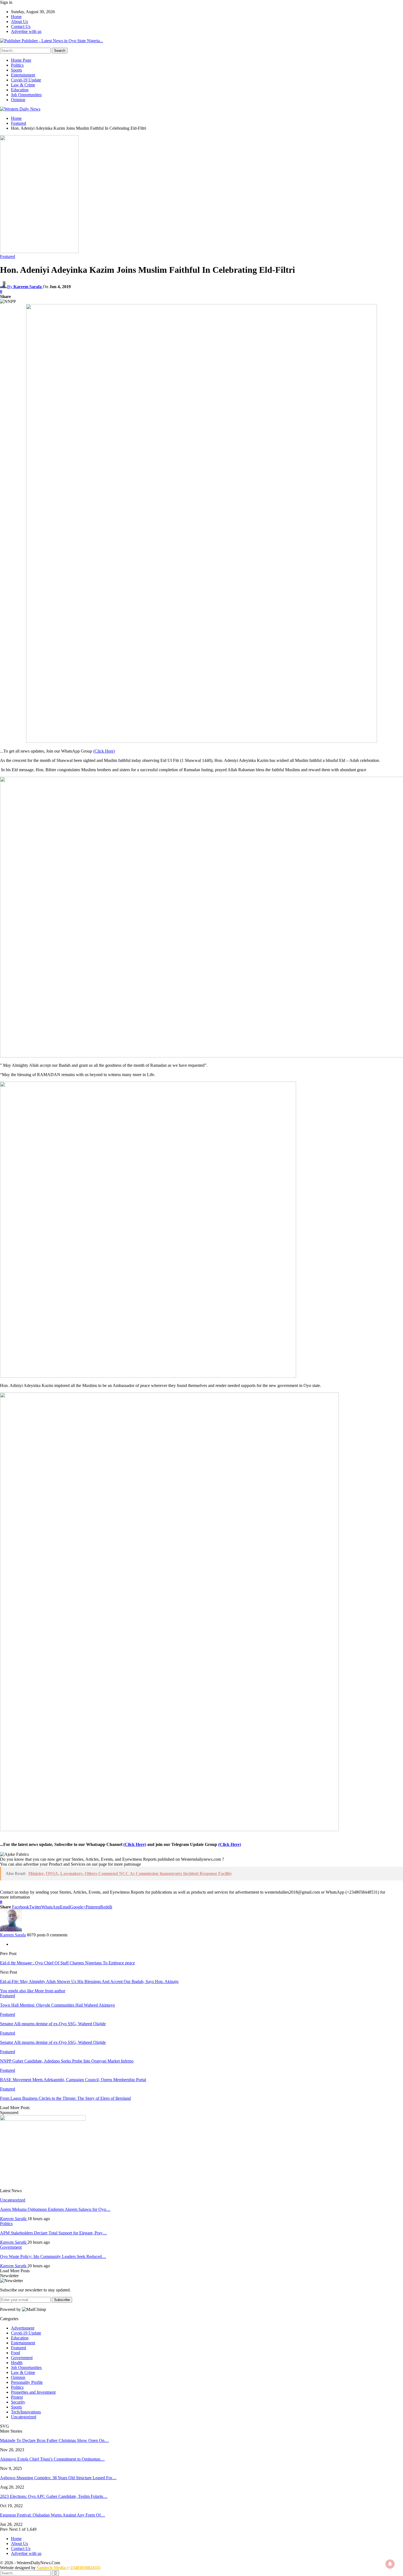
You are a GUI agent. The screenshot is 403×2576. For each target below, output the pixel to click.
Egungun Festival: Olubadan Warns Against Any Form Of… (52, 2515)
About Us (19, 22)
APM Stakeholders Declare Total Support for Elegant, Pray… (53, 2233)
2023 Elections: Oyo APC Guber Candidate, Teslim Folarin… (54, 2496)
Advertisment (23, 2328)
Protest (17, 2397)
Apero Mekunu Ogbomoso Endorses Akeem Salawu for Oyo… (55, 2209)
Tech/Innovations (26, 2412)
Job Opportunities (26, 95)
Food (15, 2353)
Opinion (18, 100)
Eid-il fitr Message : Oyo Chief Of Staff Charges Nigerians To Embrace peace (67, 1963)
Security (18, 2402)
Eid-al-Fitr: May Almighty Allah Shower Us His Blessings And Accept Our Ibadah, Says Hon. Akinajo (89, 1981)
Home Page (21, 60)
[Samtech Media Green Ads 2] (148, 1376)
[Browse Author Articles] (11, 1930)
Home (16, 17)
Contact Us (21, 26)
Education (20, 90)
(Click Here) (104, 751)
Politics (17, 65)
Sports (16, 70)
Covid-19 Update (26, 80)
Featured (8, 256)
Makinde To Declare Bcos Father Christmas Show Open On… (54, 2440)
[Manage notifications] (390, 2564)
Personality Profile (27, 2382)
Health (17, 2363)
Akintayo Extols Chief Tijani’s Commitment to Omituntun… (52, 2459)
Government (11, 2247)
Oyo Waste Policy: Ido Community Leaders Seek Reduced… (53, 2256)
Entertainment (23, 75)
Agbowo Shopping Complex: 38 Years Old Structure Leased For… (58, 2478)
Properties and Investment (33, 2392)
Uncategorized (13, 2200)
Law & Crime (23, 85)
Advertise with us (26, 31)
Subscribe (62, 2300)
